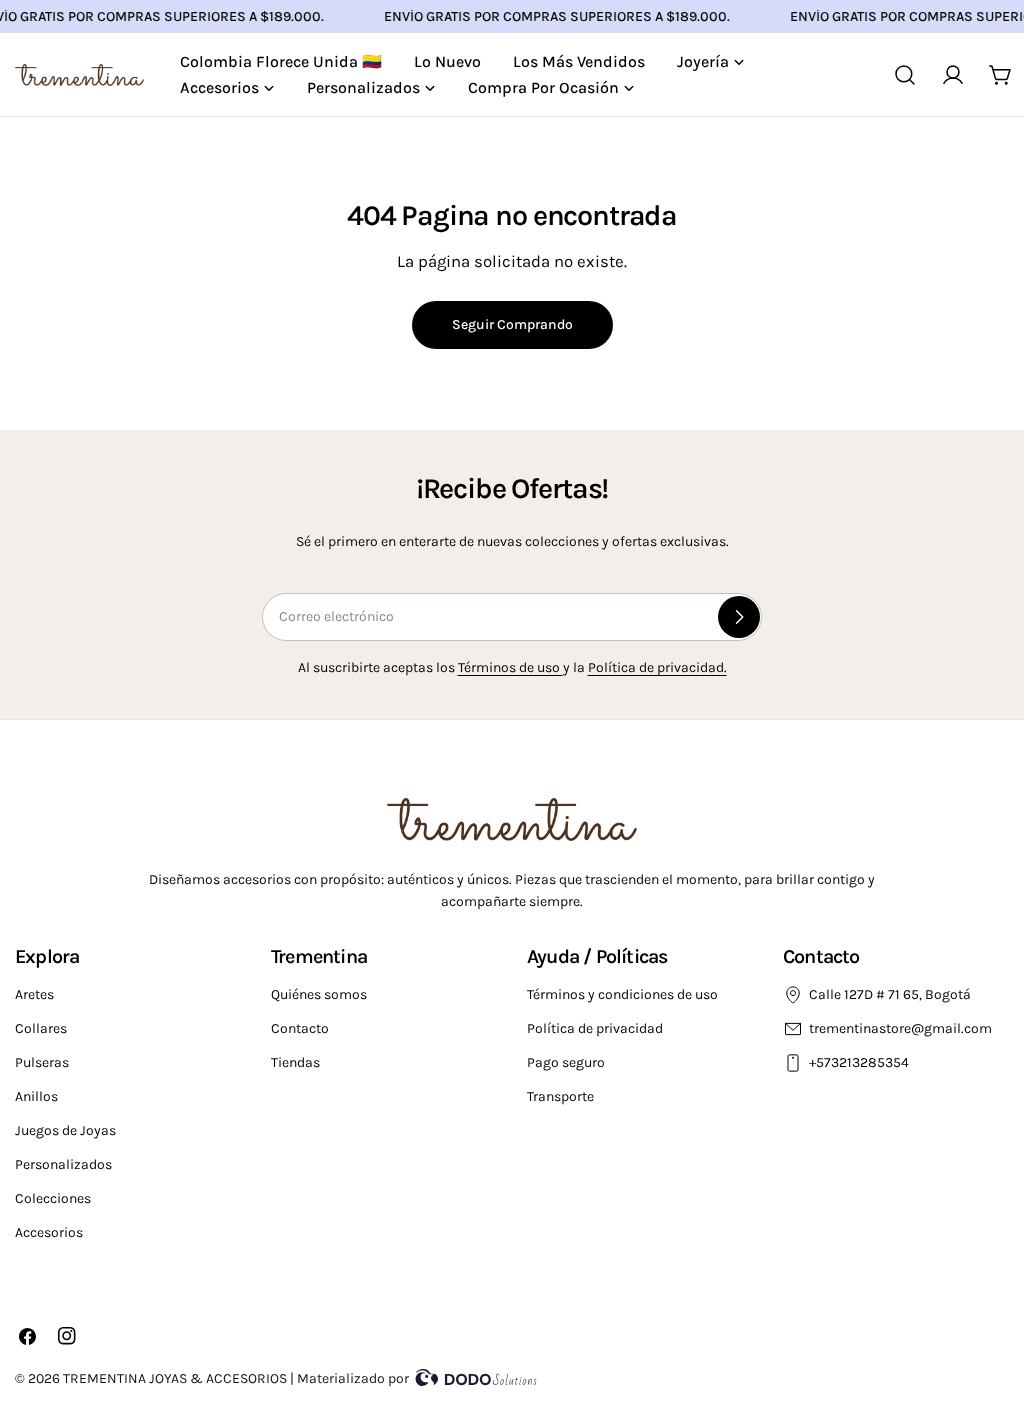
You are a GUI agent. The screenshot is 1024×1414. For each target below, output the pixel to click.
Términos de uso (510, 667)
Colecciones (53, 1198)
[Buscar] (905, 75)
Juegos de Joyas (65, 1130)
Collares (41, 1028)
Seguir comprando (512, 324)
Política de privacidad (595, 1028)
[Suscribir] (739, 617)
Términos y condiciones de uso (622, 994)
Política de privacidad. (657, 667)
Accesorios (49, 1232)
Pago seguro (566, 1062)
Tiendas (295, 1062)
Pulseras (42, 1062)
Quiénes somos (319, 994)
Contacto (300, 1028)
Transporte (560, 1096)
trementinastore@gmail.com (900, 1028)
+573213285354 (860, 1062)
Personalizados (63, 1164)
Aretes (34, 994)
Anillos (36, 1096)
